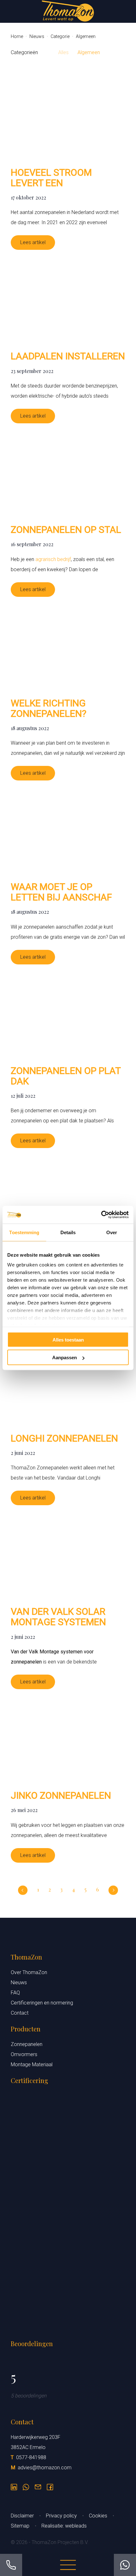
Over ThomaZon (29, 1972)
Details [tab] (68, 1232)
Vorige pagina (23, 1890)
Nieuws (37, 36)
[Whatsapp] (26, 2485)
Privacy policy (62, 2516)
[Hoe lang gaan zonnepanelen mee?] (68, 1199)
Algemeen (89, 52)
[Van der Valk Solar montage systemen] (68, 1556)
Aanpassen (65, 1357)
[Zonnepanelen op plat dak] (68, 1015)
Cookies (99, 2516)
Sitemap (21, 2526)
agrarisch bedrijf (53, 559)
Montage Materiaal (32, 2065)
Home (17, 36)
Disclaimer (23, 2516)
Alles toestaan (68, 1339)
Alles (63, 52)
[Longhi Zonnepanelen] (68, 1383)
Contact (20, 2013)
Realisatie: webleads (64, 2526)
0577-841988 (31, 2457)
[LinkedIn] (14, 2485)
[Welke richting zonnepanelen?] (68, 647)
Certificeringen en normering (42, 2003)
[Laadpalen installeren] (68, 300)
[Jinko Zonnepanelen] (68, 1740)
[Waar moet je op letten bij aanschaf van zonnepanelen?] (68, 831)
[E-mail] (38, 2485)
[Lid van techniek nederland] (68, 2274)
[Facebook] (50, 2485)
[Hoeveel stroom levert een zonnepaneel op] (68, 117)
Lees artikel (33, 242)
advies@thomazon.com (45, 2468)
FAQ (15, 1993)
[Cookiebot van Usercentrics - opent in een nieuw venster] (101, 1215)
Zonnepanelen (27, 2044)
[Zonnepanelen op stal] (68, 474)
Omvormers (24, 2054)
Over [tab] (112, 1232)
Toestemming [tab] (24, 1232)
